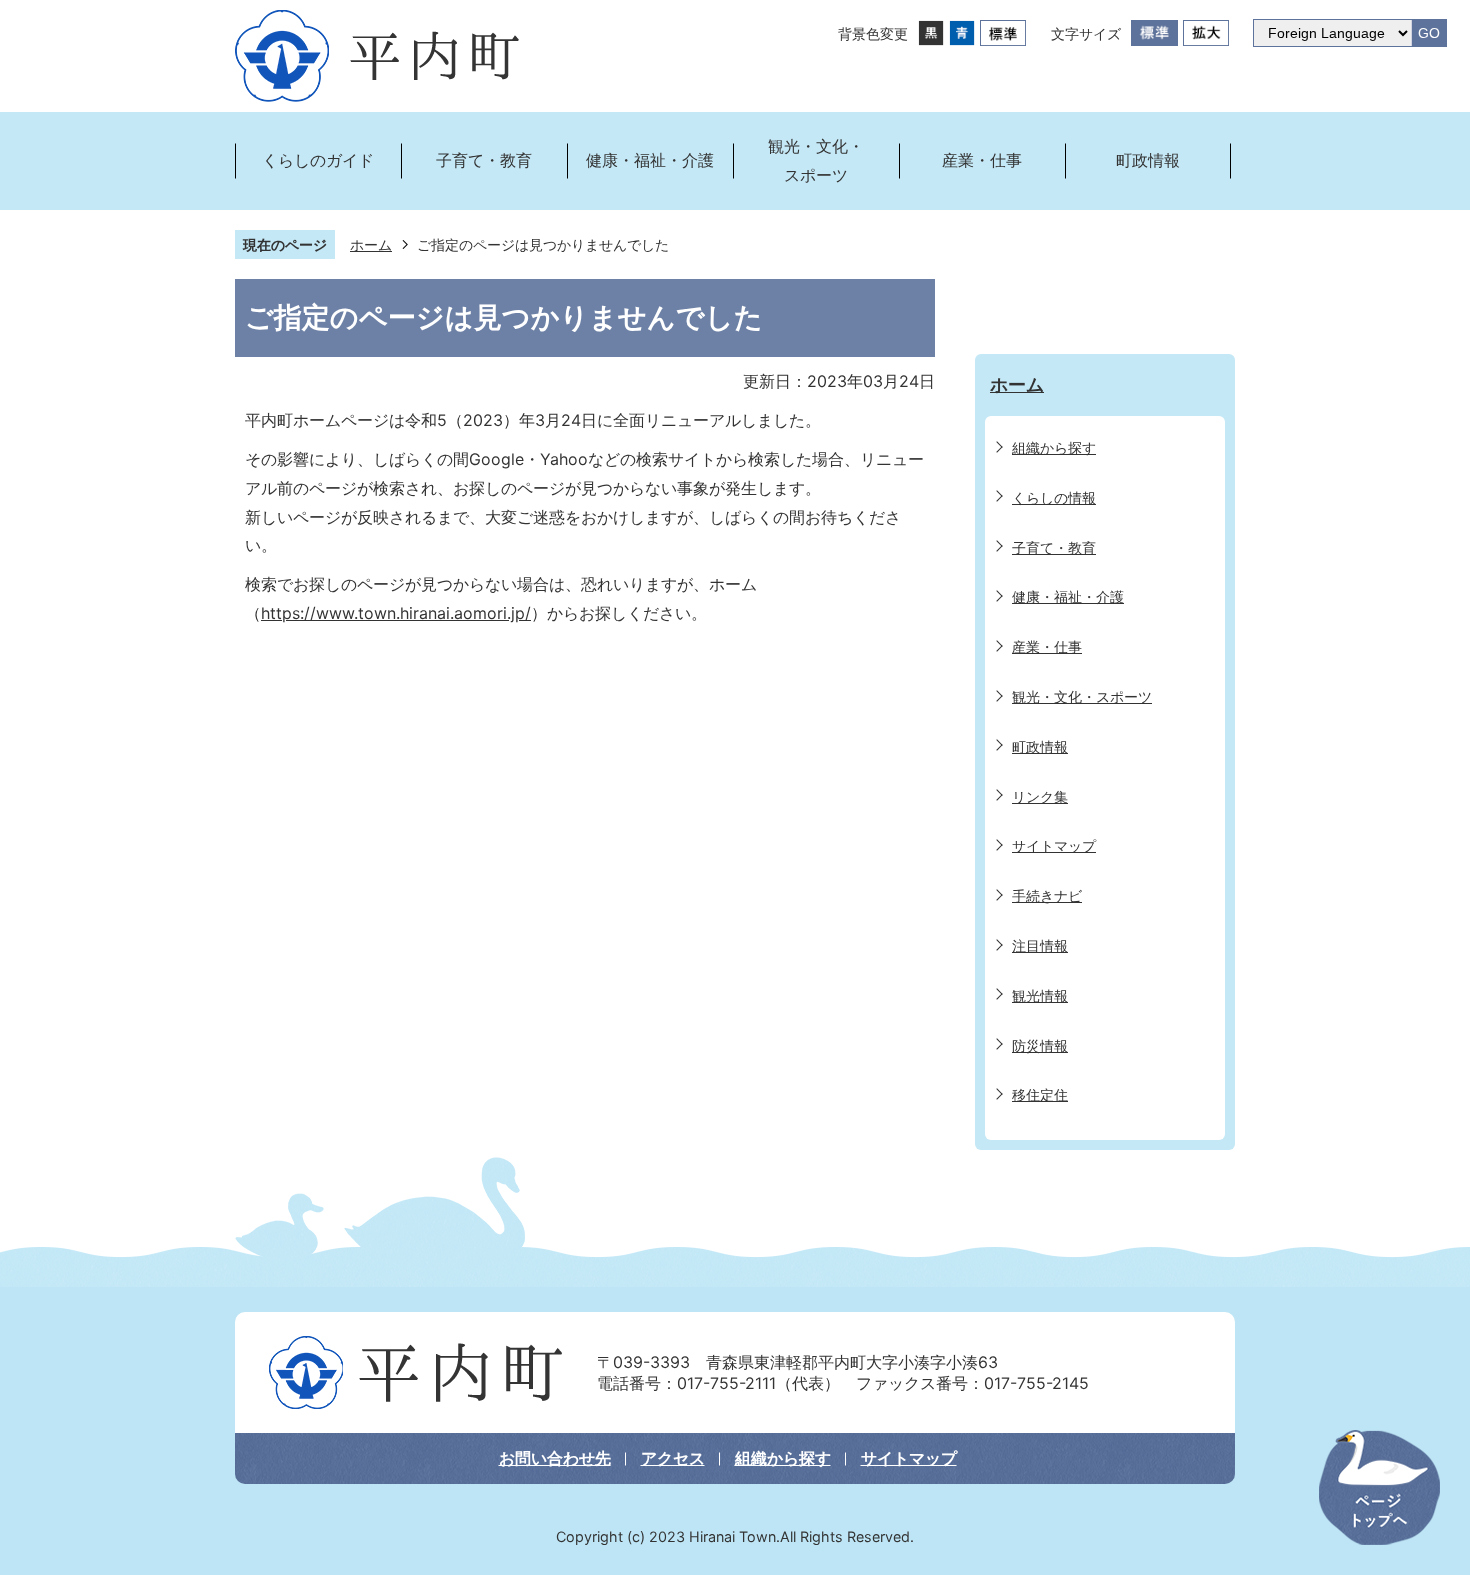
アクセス (673, 1458)
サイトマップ (909, 1458)
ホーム (371, 244)
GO (1429, 33)
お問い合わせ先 (555, 1458)
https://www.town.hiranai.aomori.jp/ (396, 613)
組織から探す (783, 1458)
